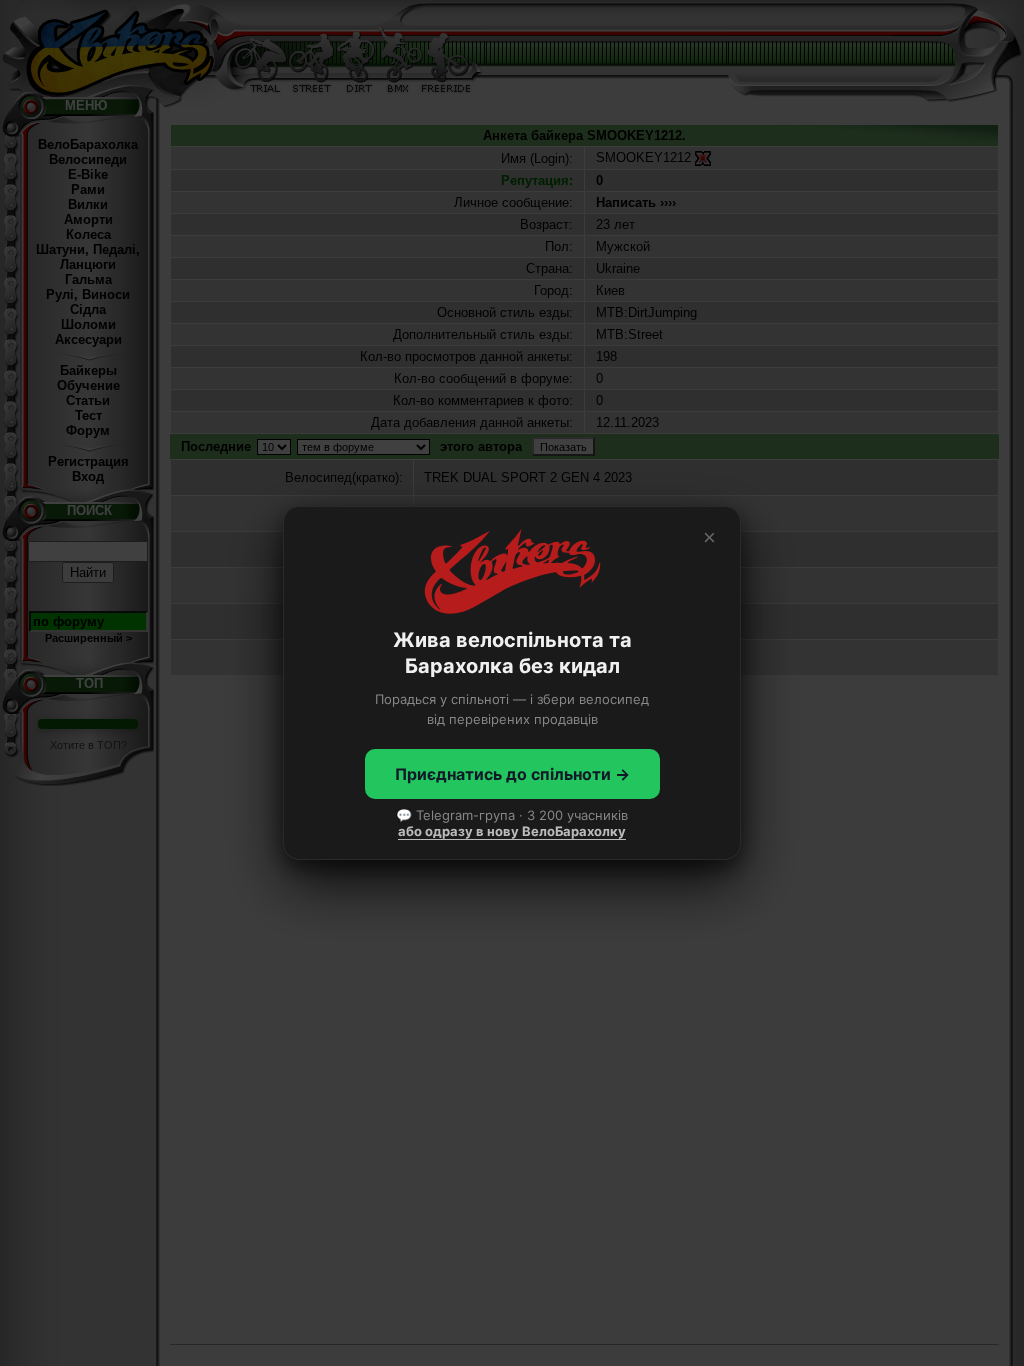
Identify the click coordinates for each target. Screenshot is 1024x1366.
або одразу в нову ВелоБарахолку (512, 831)
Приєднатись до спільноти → (512, 774)
